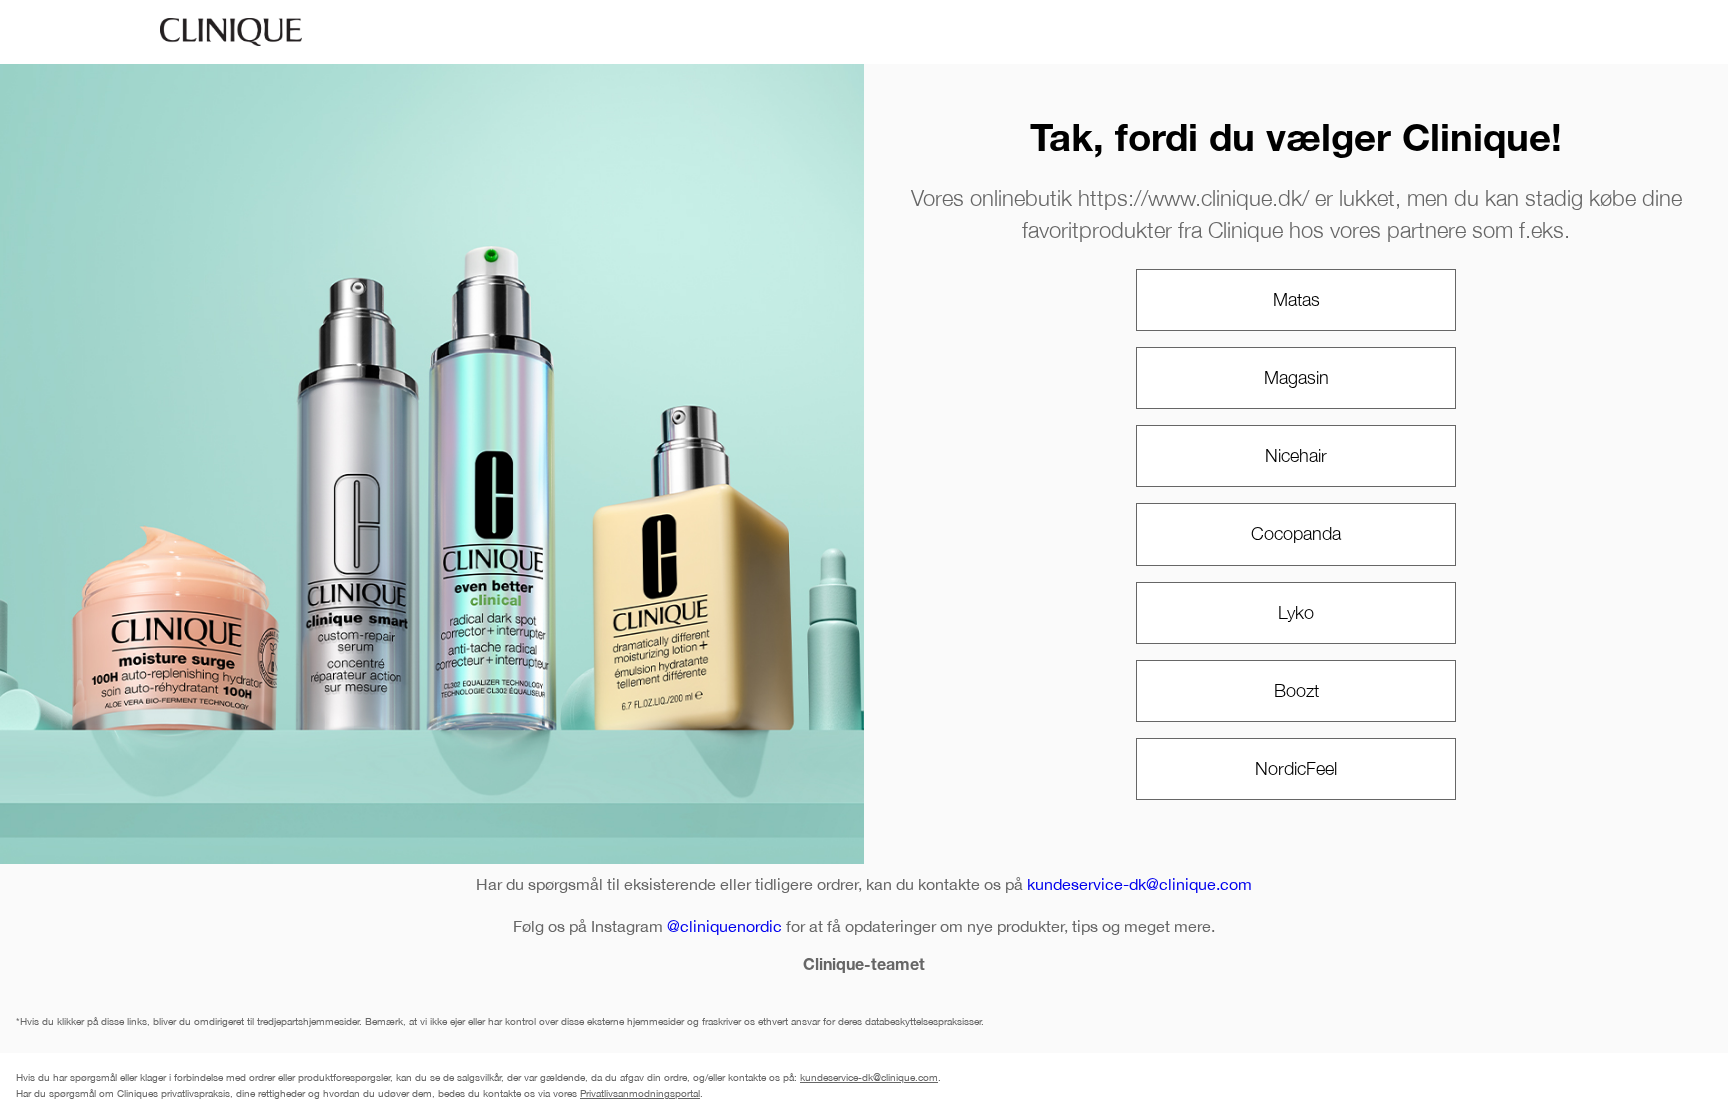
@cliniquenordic (724, 926)
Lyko (1296, 612)
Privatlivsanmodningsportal (640, 1093)
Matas (1296, 299)
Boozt (1296, 690)
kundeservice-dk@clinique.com (1139, 884)
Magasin (1296, 377)
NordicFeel (1296, 768)
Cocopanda (1296, 533)
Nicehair (1296, 455)
